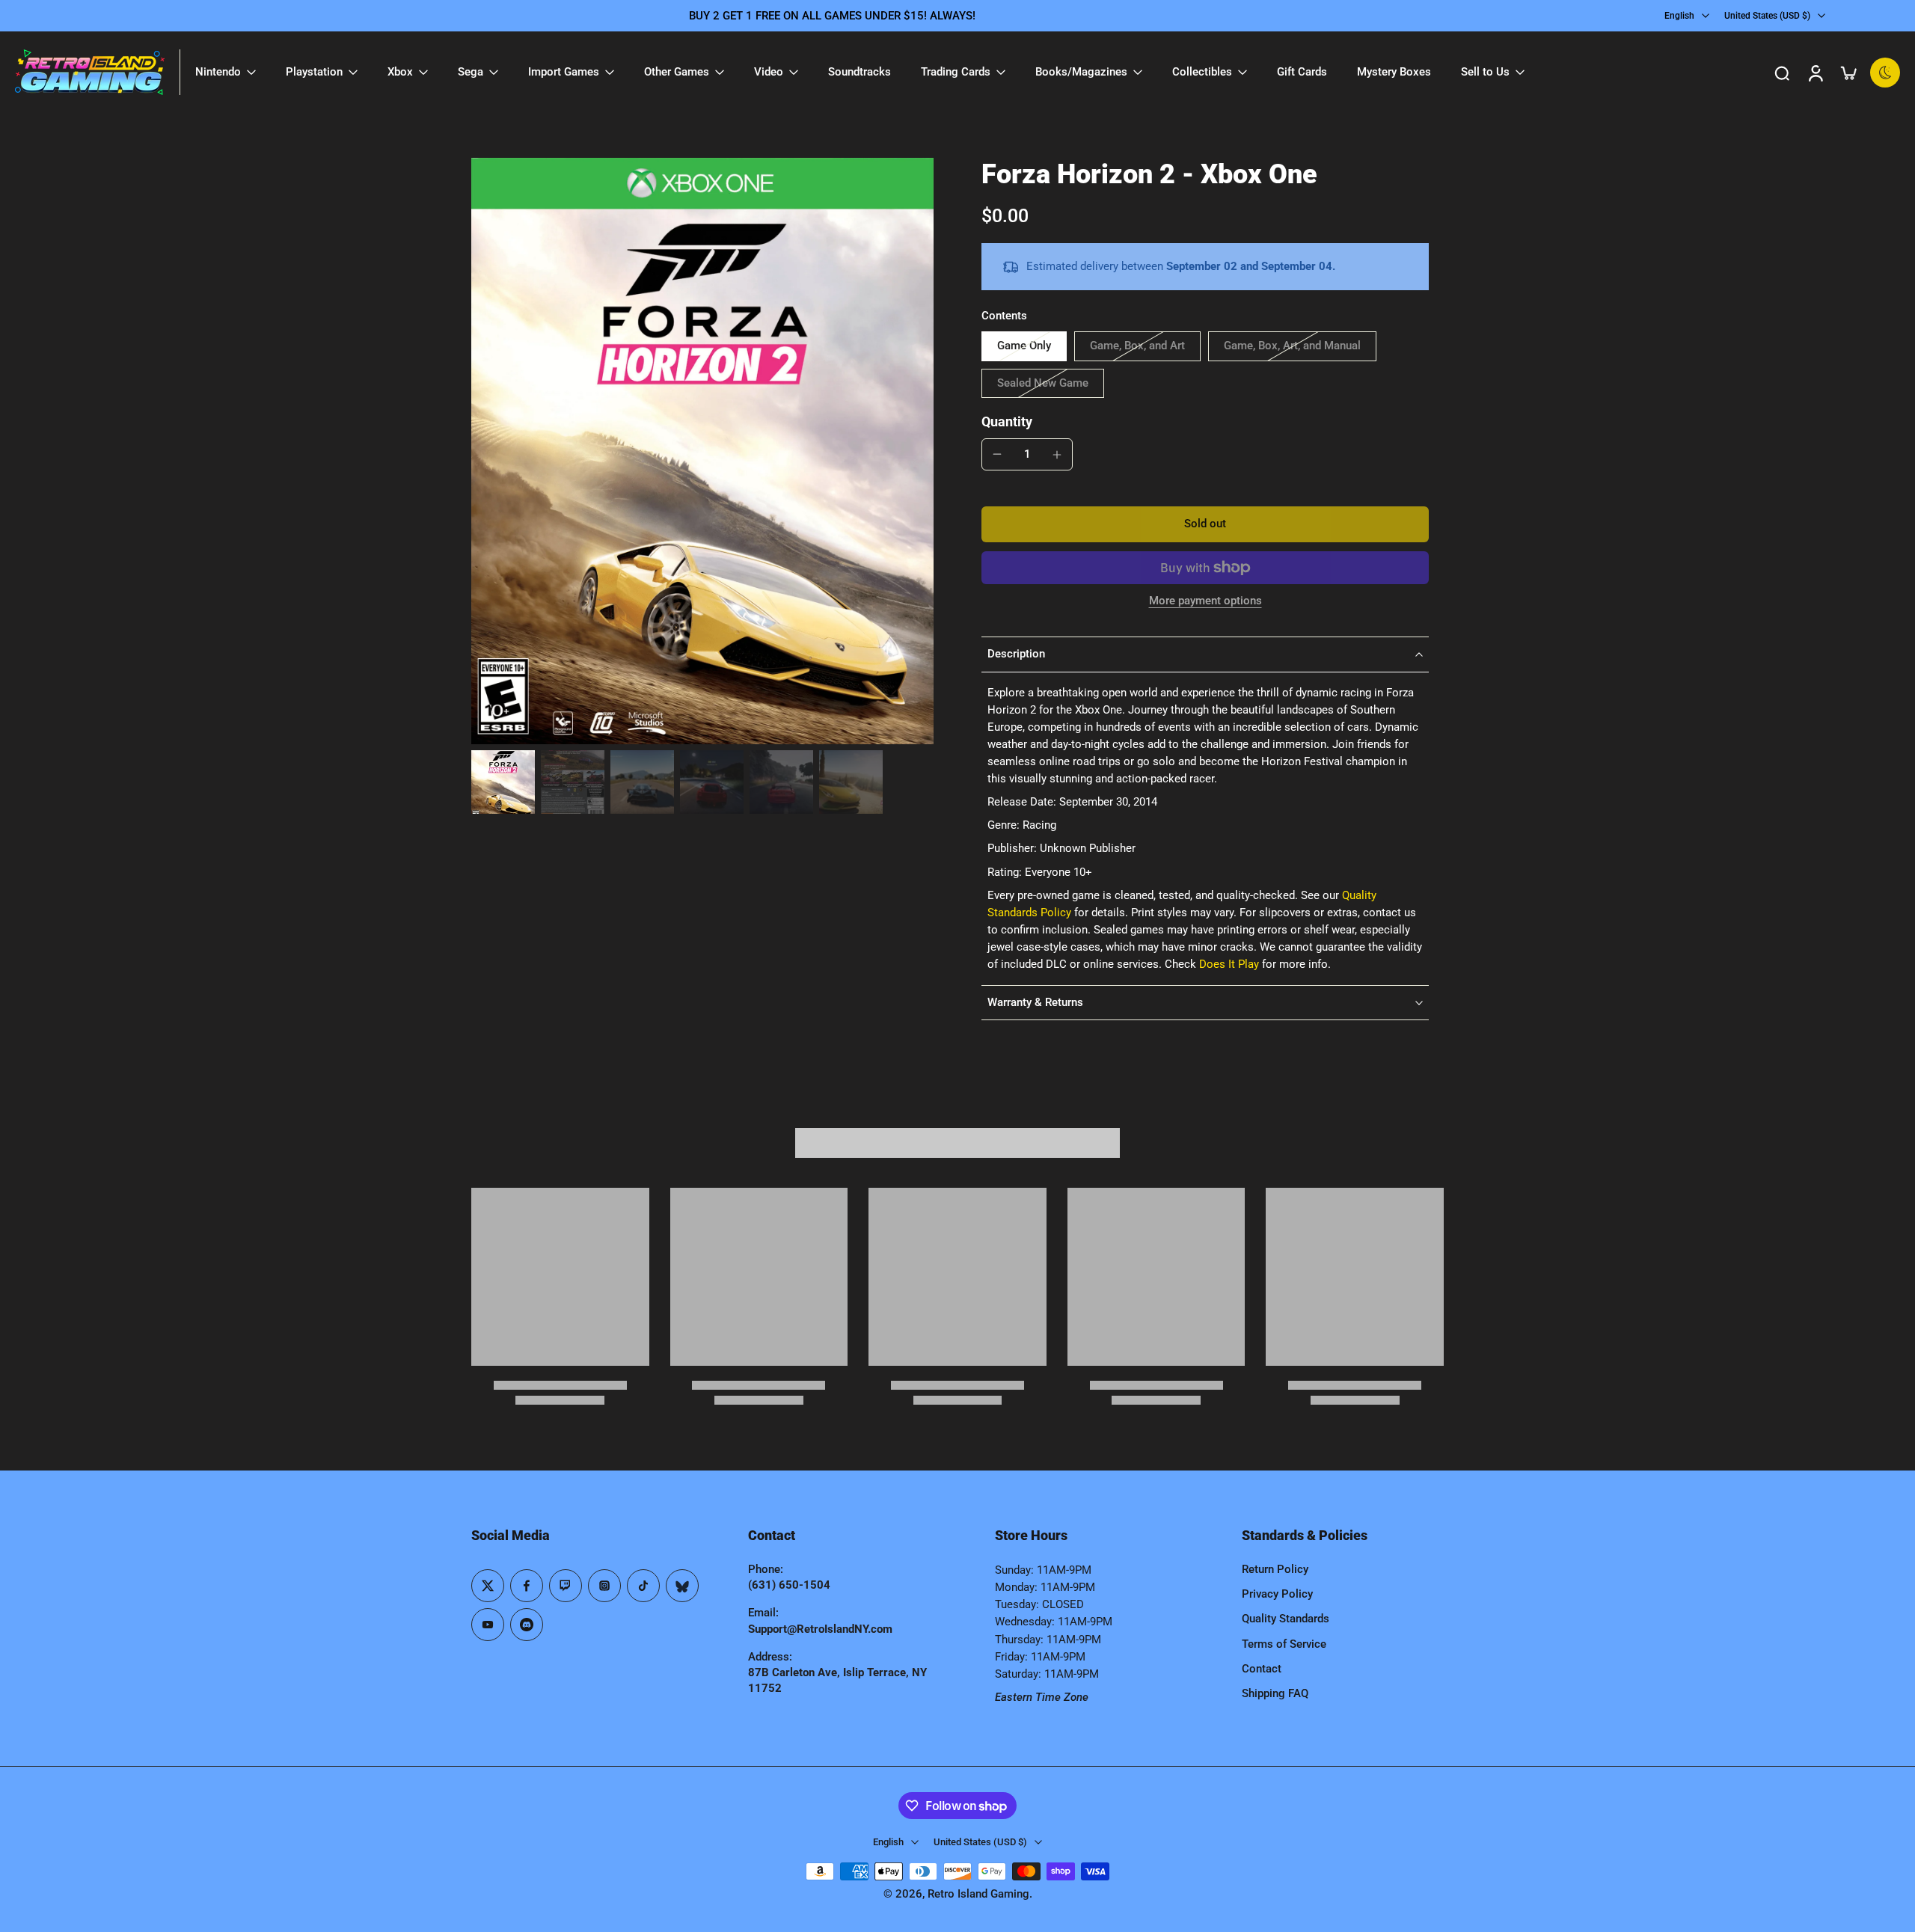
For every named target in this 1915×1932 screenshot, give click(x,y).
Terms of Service (1284, 1644)
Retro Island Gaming (978, 1894)
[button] (1205, 524)
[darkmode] (1885, 73)
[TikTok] (643, 1586)
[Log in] (1815, 72)
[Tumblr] (682, 1586)
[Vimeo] (527, 1625)
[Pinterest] (566, 1586)
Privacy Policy (1277, 1594)
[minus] (997, 454)
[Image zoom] (702, 451)
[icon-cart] (1848, 73)
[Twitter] (488, 1586)
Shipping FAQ (1275, 1693)
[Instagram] (604, 1586)
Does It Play (1229, 964)
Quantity (1007, 422)
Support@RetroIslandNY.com (820, 1629)
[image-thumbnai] (503, 782)
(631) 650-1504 (789, 1585)
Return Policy (1275, 1569)
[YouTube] (488, 1625)
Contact (1262, 1669)
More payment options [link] (1205, 601)
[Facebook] (527, 1586)
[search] (1782, 73)
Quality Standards (1286, 1619)
